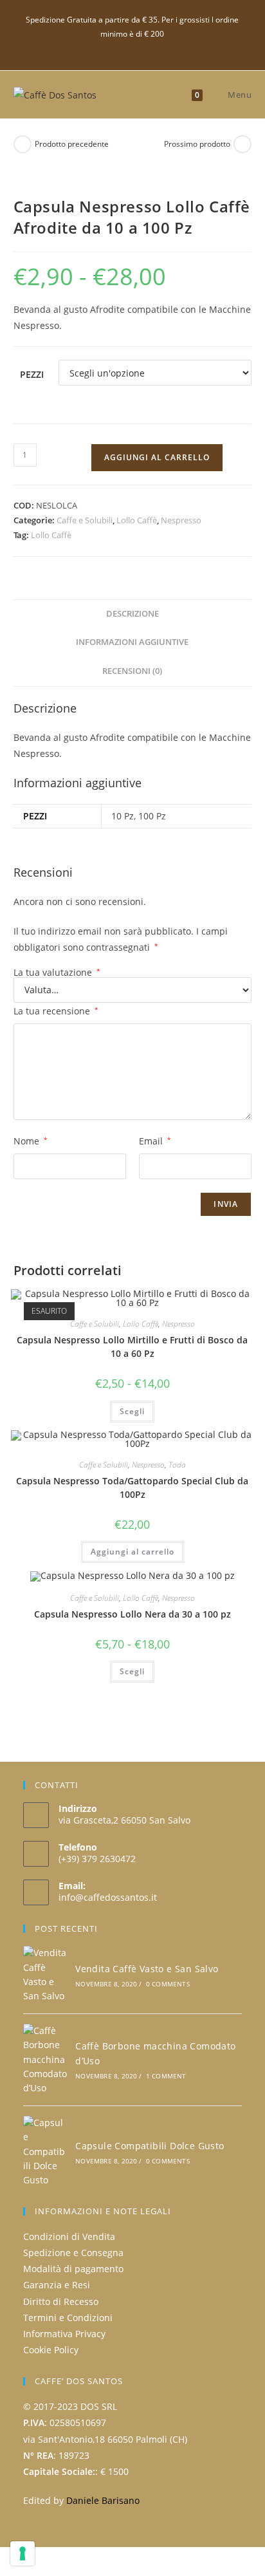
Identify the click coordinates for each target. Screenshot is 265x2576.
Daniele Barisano (103, 2500)
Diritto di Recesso (61, 2301)
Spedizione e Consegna (73, 2253)
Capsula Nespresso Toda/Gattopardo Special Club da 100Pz (132, 1488)
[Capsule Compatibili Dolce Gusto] (45, 2152)
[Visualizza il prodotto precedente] (23, 144)
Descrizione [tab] (132, 614)
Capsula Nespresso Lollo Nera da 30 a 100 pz (132, 1614)
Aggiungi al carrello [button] (132, 1552)
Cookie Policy (51, 2350)
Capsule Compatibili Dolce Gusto (150, 2146)
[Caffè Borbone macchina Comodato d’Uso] (45, 2060)
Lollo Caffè (137, 520)
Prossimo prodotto (197, 144)
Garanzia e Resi (57, 2285)
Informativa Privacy (64, 2334)
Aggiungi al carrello (157, 457)
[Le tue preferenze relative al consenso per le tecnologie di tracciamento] (23, 2553)
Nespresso (181, 520)
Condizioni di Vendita (69, 2236)
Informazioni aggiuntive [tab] (132, 642)
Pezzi (32, 374)
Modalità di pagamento (73, 2269)
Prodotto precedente (72, 144)
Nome (31, 1141)
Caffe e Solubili (85, 520)
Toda (177, 1465)
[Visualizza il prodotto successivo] (242, 144)
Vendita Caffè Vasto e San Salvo (147, 1969)
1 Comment (166, 2076)
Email (155, 1141)
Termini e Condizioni (68, 2318)
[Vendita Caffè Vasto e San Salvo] (45, 1975)
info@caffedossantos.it (108, 1897)
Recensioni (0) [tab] (132, 671)
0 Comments (168, 1984)
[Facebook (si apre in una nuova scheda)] (132, 47)
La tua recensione (56, 1011)
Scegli (132, 1411)
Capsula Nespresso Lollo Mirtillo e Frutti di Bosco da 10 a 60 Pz (132, 1347)
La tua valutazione (57, 973)
